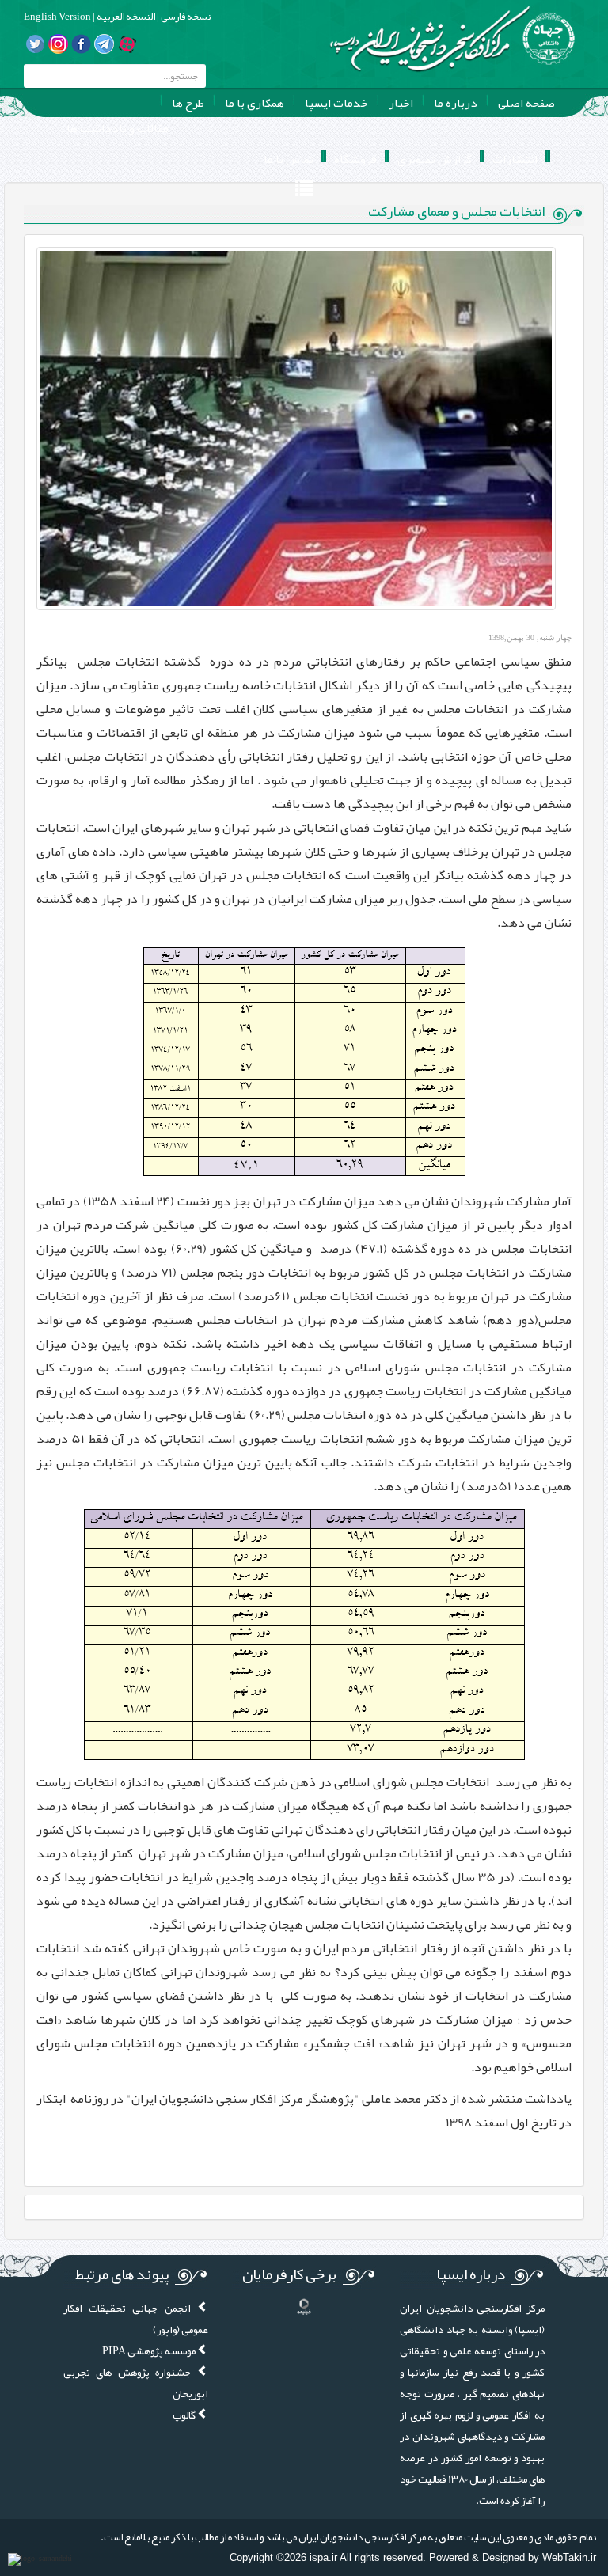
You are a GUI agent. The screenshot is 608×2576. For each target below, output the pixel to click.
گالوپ (185, 2415)
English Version (57, 17)
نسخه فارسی (185, 17)
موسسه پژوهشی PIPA (150, 2351)
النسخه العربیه (125, 17)
